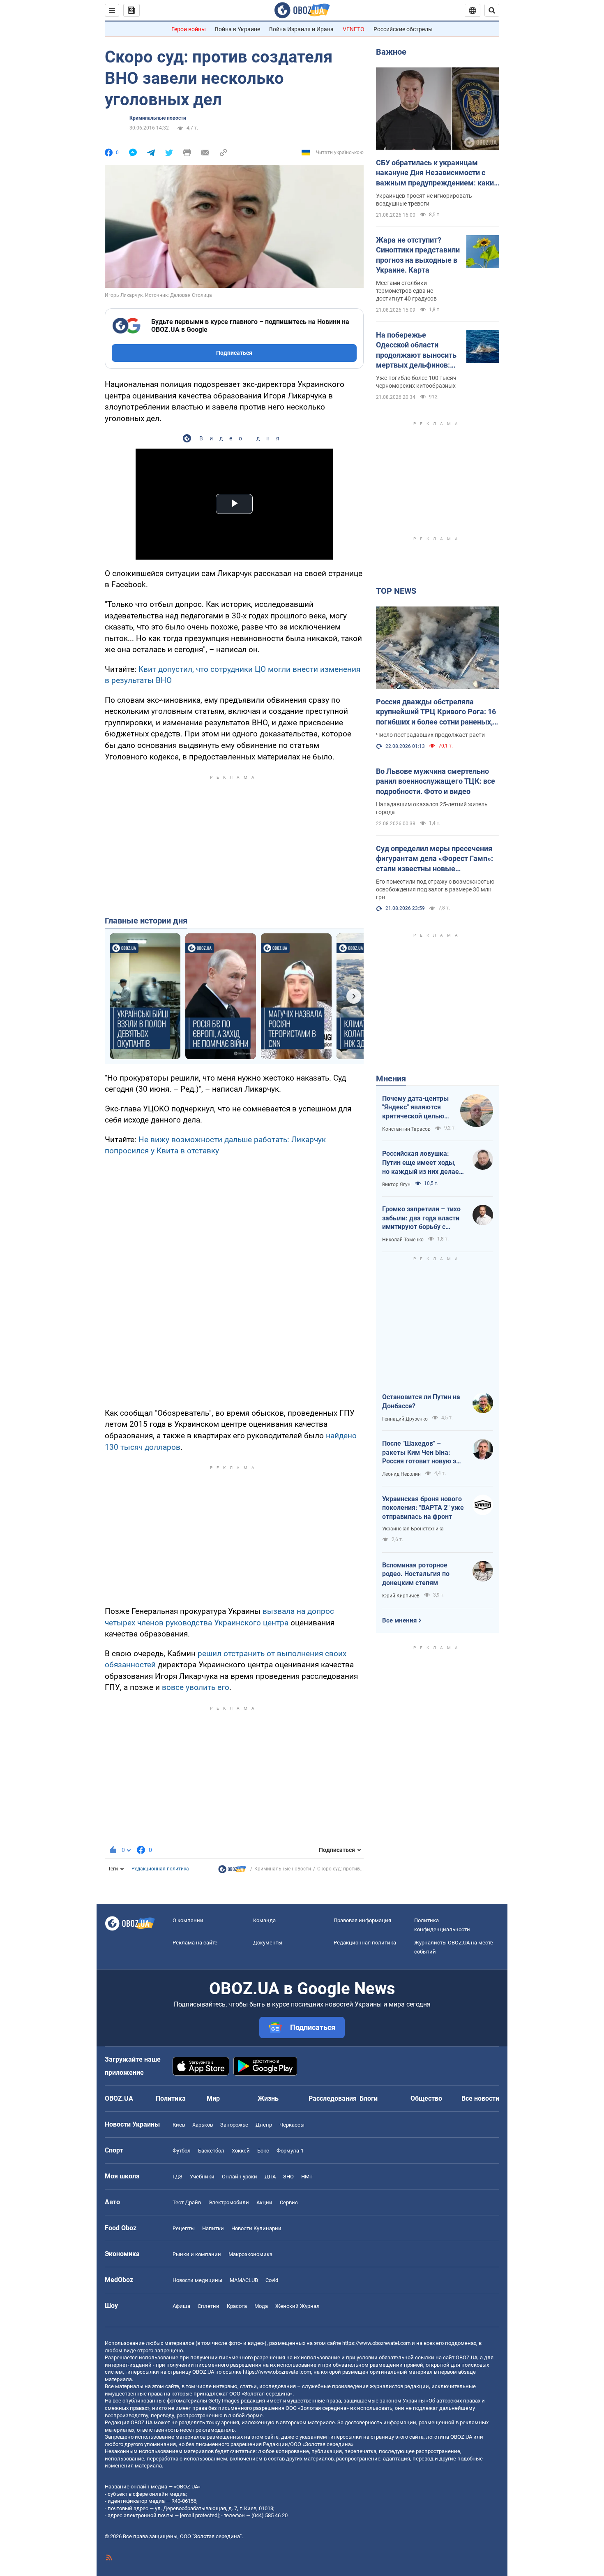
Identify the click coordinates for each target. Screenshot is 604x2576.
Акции (264, 2202)
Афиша (181, 2306)
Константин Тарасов (406, 1129)
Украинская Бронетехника (413, 1529)
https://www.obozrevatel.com (376, 2343)
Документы (268, 1943)
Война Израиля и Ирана (301, 29)
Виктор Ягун (396, 1185)
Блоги (369, 2098)
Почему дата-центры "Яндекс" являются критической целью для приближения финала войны (415, 1108)
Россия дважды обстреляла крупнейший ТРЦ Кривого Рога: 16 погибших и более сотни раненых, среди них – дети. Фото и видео (436, 712)
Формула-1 (290, 2151)
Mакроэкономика (250, 2254)
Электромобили (229, 2202)
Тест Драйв (187, 2202)
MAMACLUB (244, 2280)
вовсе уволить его (195, 1687)
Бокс (263, 2151)
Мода (261, 2306)
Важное (391, 52)
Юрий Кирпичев (401, 1596)
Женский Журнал (297, 2306)
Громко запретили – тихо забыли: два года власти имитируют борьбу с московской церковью (421, 1218)
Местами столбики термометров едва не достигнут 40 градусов (406, 291)
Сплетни (209, 2306)
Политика (171, 2098)
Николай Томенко (403, 1240)
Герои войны (189, 29)
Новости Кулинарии (256, 2228)
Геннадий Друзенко (405, 1419)
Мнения (391, 1079)
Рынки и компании (197, 2254)
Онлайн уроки (240, 2177)
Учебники (202, 2177)
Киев (179, 2125)
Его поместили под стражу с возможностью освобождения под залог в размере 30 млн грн (435, 889)
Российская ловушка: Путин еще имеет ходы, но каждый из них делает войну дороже (422, 1163)
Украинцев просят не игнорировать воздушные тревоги (424, 200)
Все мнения (399, 1620)
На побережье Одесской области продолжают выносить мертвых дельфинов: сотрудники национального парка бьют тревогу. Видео (416, 350)
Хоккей (241, 2151)
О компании (188, 1920)
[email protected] (199, 2515)
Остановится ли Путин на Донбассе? (421, 1401)
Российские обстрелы (403, 29)
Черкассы (292, 2125)
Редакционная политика (160, 1869)
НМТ (307, 2177)
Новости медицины (197, 2280)
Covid (272, 2280)
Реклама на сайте (195, 1943)
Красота (237, 2306)
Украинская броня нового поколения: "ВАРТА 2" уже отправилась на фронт (423, 1508)
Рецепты (184, 2228)
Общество (426, 2098)
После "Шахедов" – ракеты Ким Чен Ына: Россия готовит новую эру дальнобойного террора (423, 1453)
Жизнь (268, 2098)
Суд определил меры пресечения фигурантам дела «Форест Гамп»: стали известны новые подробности (435, 859)
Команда (264, 1920)
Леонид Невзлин (401, 1474)
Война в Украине (237, 29)
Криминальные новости (158, 118)
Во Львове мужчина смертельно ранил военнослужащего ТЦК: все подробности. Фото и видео (436, 781)
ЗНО (288, 2177)
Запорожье (234, 2125)
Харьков (203, 2125)
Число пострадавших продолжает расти (430, 735)
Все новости (480, 2098)
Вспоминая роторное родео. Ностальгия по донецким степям (416, 1574)
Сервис (289, 2202)
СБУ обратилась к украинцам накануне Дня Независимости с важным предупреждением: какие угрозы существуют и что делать (437, 173)
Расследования (333, 2098)
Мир (213, 2098)
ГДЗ (178, 2177)
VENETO (354, 29)
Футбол (182, 2151)
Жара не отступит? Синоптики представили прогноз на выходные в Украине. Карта (418, 255)
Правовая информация (362, 1920)
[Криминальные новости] (232, 1871)
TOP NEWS (396, 591)
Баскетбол (211, 2151)
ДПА (270, 2177)
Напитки (213, 2228)
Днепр (264, 2125)
